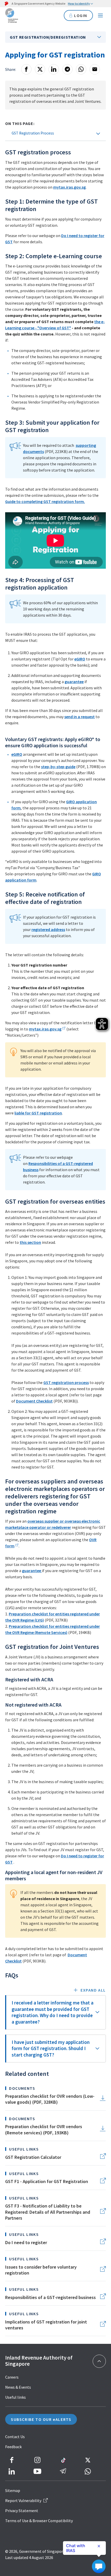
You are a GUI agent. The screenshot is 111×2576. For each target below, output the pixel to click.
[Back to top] (99, 2361)
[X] (40, 69)
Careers (12, 2377)
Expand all (93, 1990)
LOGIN (81, 15)
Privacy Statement (22, 2511)
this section (30, 1242)
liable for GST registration (38, 1113)
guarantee (74, 682)
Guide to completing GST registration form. (45, 501)
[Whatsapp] (81, 69)
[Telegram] (67, 69)
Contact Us (15, 2437)
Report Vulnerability (23, 2501)
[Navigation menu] (100, 15)
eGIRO (80, 659)
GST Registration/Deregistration (48, 37)
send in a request (80, 717)
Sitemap (13, 2490)
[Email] (95, 69)
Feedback (13, 2447)
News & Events (18, 2387)
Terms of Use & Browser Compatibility (39, 2521)
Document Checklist (34, 1401)
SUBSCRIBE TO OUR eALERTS (41, 2419)
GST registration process (66, 1382)
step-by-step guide (58, 767)
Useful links (15, 2397)
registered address (48, 929)
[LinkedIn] (54, 69)
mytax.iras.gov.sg (69, 187)
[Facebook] (26, 69)
